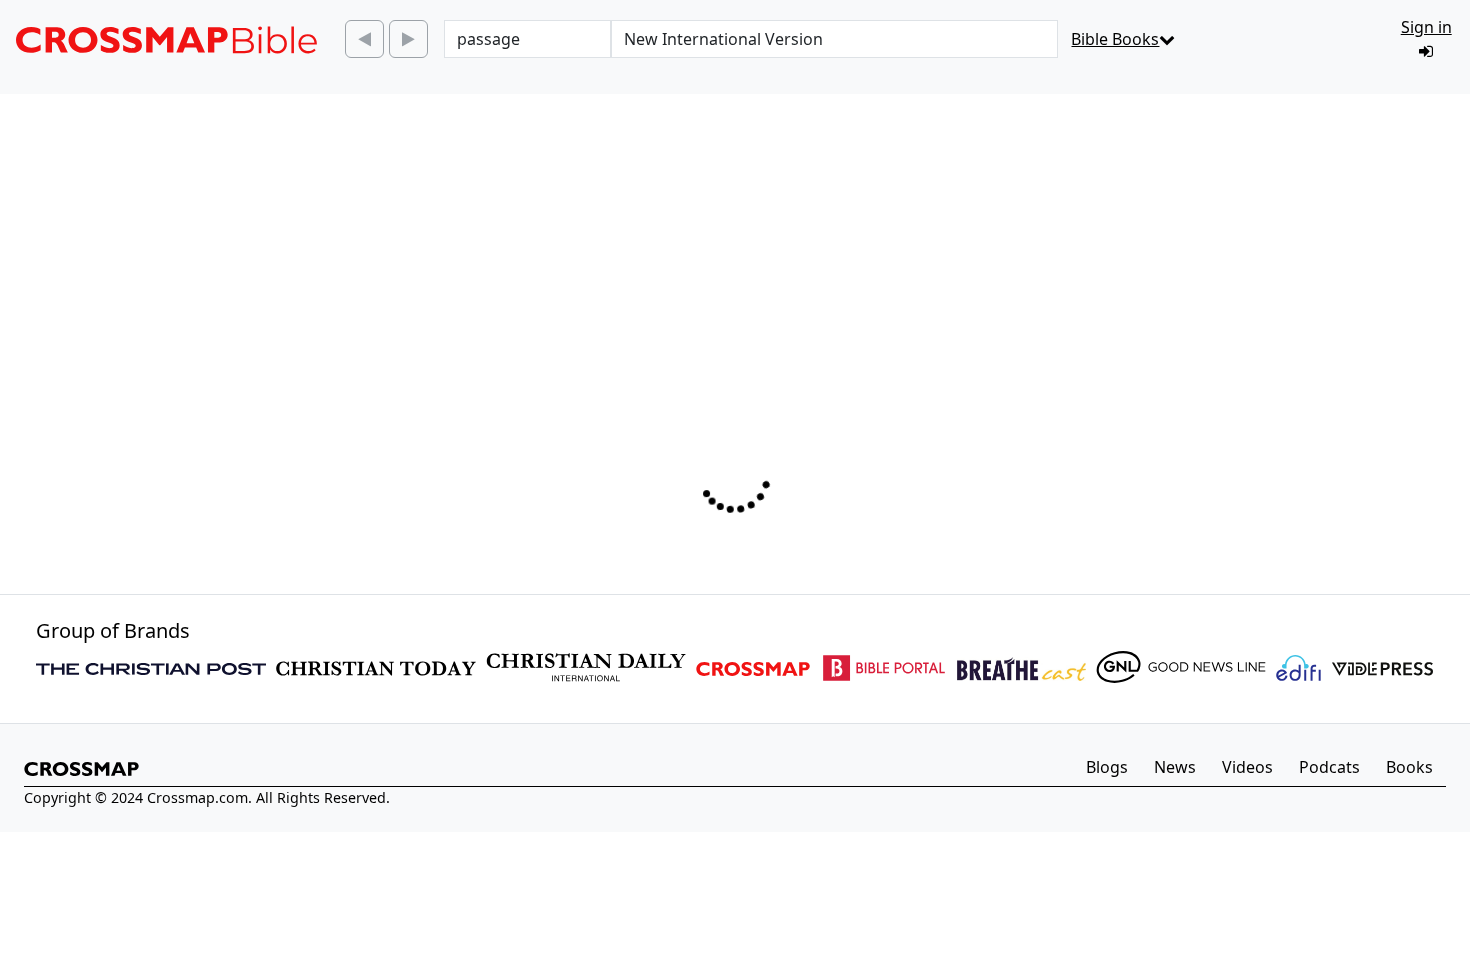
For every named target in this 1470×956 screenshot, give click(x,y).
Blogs (1107, 767)
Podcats (1329, 767)
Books (1409, 767)
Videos (1247, 767)
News (1175, 767)
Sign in (1426, 27)
